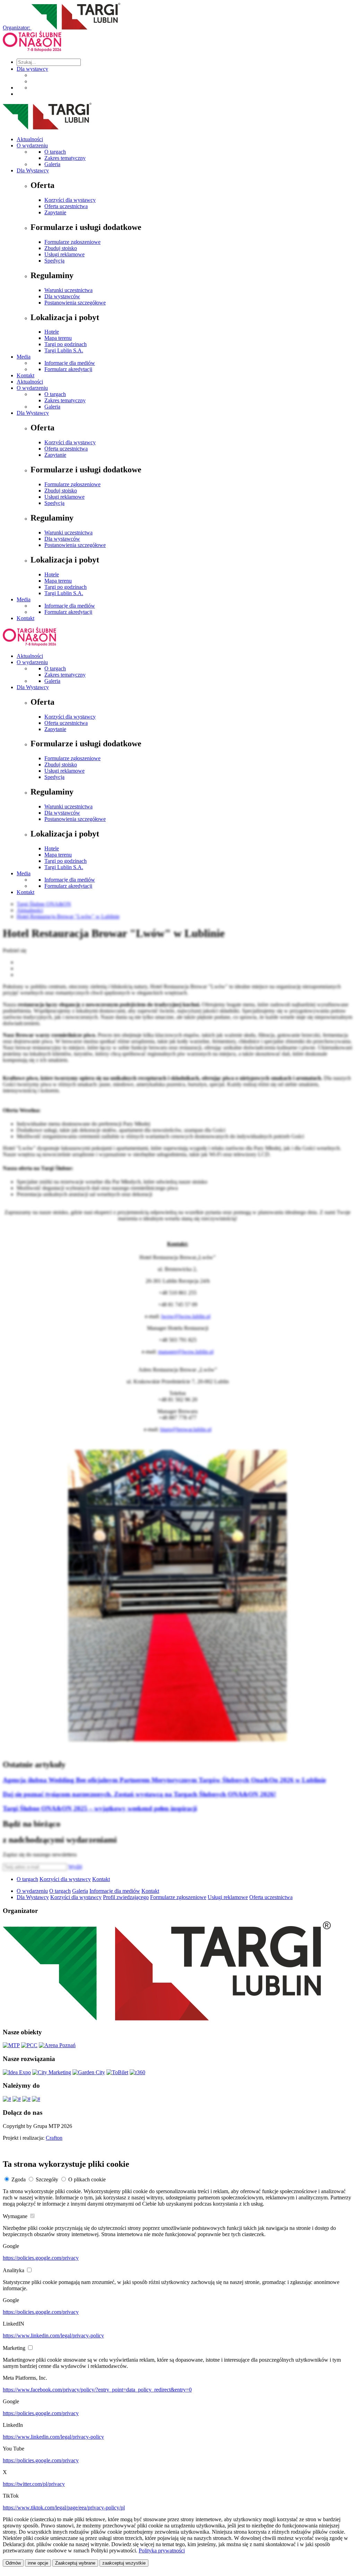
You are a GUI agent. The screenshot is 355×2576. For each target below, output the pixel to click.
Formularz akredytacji (68, 369)
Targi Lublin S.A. (64, 350)
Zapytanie (55, 212)
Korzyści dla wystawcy (70, 200)
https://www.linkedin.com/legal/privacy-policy (53, 2335)
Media (24, 357)
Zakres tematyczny (65, 158)
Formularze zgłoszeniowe (72, 242)
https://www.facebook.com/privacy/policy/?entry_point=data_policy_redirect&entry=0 (97, 2390)
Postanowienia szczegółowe (75, 303)
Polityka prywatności (162, 2551)
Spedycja (54, 261)
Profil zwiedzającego (126, 1897)
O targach (55, 152)
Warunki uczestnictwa (68, 290)
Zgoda (19, 2179)
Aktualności (30, 139)
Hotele (52, 332)
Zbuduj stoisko (61, 248)
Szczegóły (47, 2179)
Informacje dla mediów (70, 363)
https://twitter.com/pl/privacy (34, 2484)
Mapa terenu (58, 338)
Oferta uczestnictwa (66, 206)
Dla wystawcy (32, 69)
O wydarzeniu (32, 145)
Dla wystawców (62, 296)
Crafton (54, 2138)
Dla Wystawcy (33, 170)
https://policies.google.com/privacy (41, 2258)
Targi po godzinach (66, 344)
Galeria (52, 164)
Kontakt (25, 375)
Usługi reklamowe (64, 254)
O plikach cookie (87, 2179)
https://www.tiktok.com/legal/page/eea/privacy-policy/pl (64, 2508)
